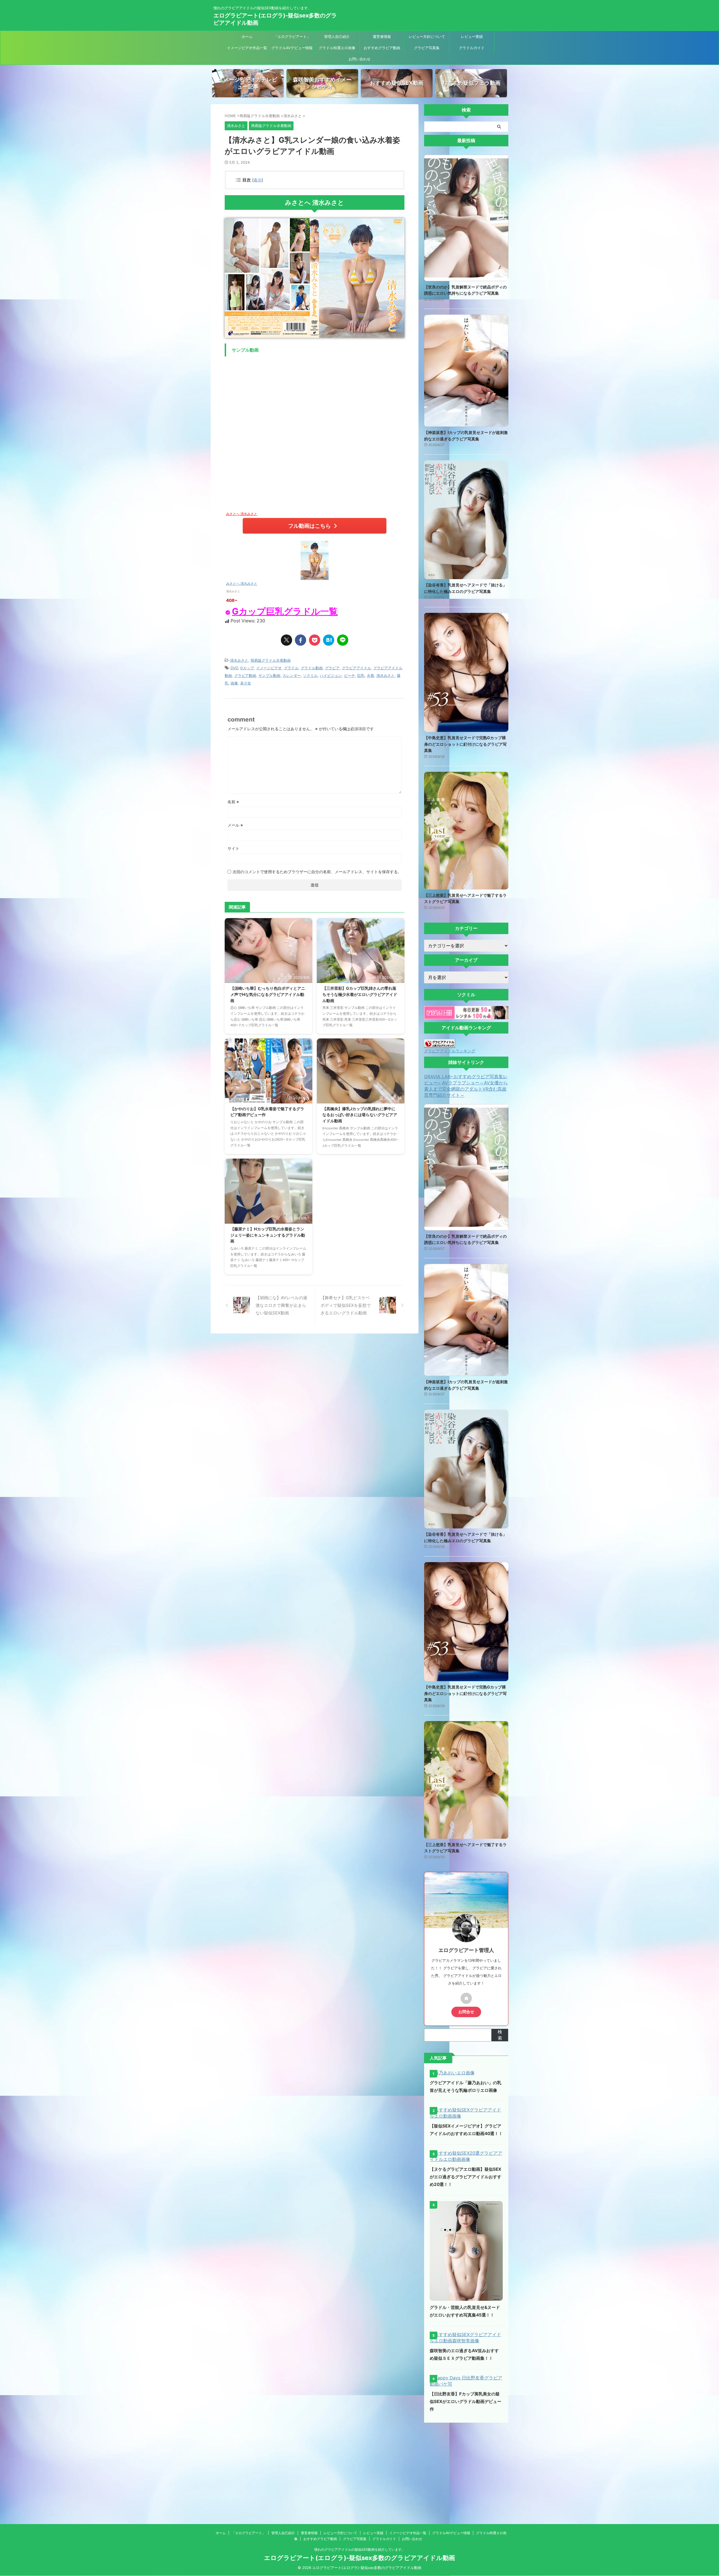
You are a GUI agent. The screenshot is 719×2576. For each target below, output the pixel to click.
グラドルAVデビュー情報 (292, 48)
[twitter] (286, 640)
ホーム (247, 37)
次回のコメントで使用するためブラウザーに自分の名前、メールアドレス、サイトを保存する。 (317, 872)
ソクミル (310, 675)
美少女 (246, 683)
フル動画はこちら (310, 526)
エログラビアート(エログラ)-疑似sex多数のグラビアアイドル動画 (359, 2558)
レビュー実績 (472, 37)
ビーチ (350, 675)
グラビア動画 (245, 675)
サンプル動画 (269, 675)
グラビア (332, 668)
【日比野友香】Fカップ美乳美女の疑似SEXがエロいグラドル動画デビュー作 (466, 2401)
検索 (500, 2035)
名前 (233, 802)
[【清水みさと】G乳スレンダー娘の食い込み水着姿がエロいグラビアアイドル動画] (329, 640)
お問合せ (466, 2012)
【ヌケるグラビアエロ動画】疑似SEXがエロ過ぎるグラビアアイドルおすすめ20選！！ (466, 2177)
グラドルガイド (472, 48)
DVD (234, 668)
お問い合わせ (359, 59)
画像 (234, 683)
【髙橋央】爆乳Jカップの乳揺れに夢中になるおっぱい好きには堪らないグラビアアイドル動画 (360, 1115)
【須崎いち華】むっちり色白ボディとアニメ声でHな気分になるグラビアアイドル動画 (268, 994)
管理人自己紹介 (337, 37)
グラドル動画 (312, 668)
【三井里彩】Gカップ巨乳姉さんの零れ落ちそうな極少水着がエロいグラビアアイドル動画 (360, 994)
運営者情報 (382, 37)
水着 (370, 675)
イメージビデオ (269, 668)
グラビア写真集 (427, 48)
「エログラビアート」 (292, 37)
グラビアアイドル (356, 668)
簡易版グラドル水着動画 (271, 660)
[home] (466, 1998)
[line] (343, 640)
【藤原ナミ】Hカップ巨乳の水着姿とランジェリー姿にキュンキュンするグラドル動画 (268, 1235)
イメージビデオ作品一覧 (247, 48)
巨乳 (361, 675)
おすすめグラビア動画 (382, 48)
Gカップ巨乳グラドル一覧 (285, 611)
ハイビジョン (331, 675)
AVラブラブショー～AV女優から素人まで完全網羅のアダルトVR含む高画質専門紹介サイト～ (466, 1089)
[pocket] (315, 640)
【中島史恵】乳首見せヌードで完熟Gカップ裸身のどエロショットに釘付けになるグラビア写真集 (465, 744)
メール (235, 825)
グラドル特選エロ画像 (337, 48)
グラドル (291, 668)
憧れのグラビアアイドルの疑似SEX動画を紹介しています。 (360, 2549)
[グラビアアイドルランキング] (440, 1045)
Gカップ (247, 668)
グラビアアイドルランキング (450, 1051)
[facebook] (301, 640)
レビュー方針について (427, 37)
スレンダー (292, 675)
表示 (258, 180)
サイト (233, 848)
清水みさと (239, 660)
